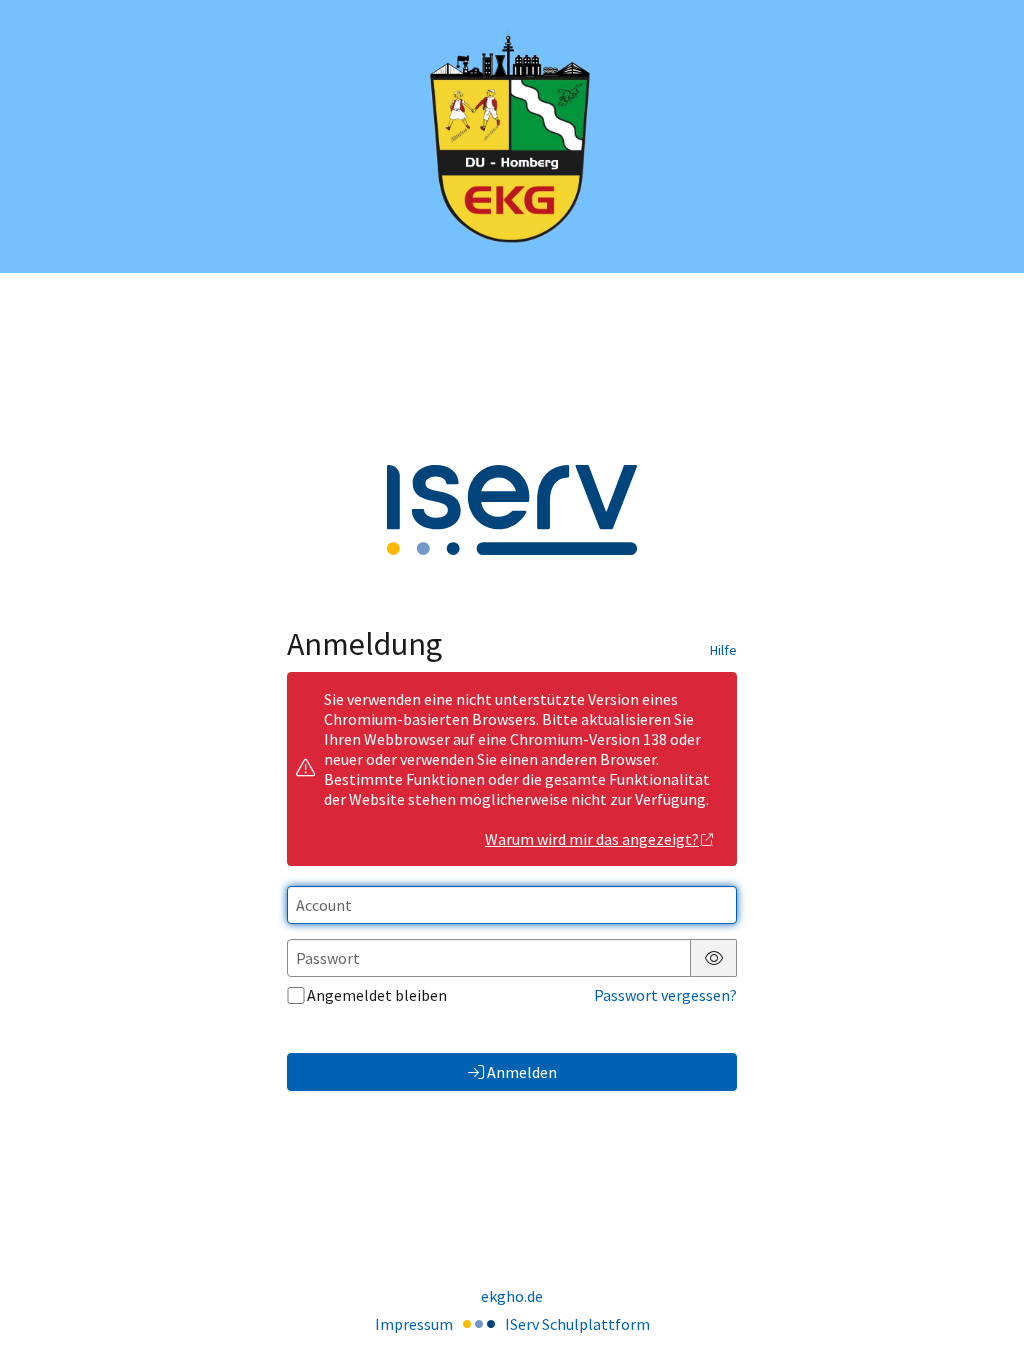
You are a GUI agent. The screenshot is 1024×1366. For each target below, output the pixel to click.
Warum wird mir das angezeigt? (592, 839)
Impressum (414, 1324)
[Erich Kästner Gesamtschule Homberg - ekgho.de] (512, 136)
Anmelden (522, 1072)
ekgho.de (512, 1296)
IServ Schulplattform (577, 1324)
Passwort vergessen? (665, 995)
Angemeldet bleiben (377, 995)
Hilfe (723, 650)
